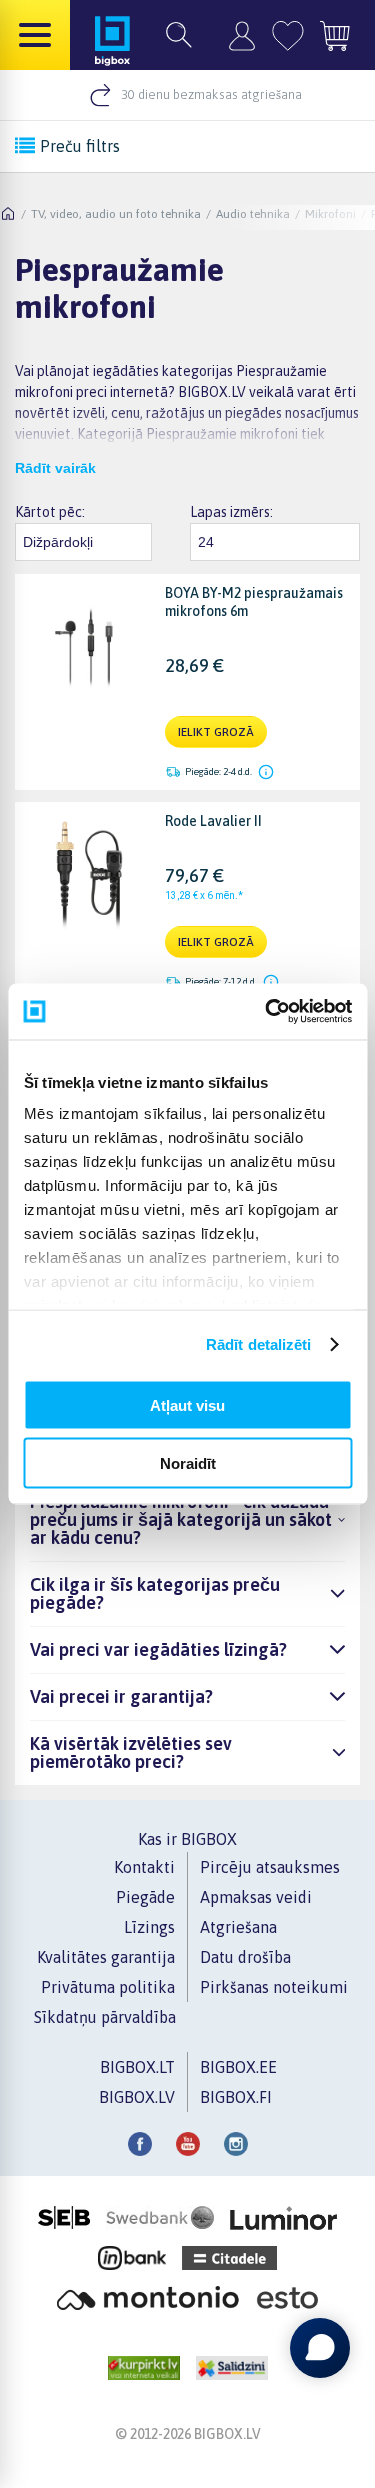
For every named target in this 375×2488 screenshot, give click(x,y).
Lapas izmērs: (231, 512)
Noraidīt (188, 1463)
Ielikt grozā (216, 732)
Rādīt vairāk (55, 468)
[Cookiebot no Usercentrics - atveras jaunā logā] (267, 1012)
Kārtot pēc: (50, 512)
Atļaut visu (187, 1404)
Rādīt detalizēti (259, 1344)
